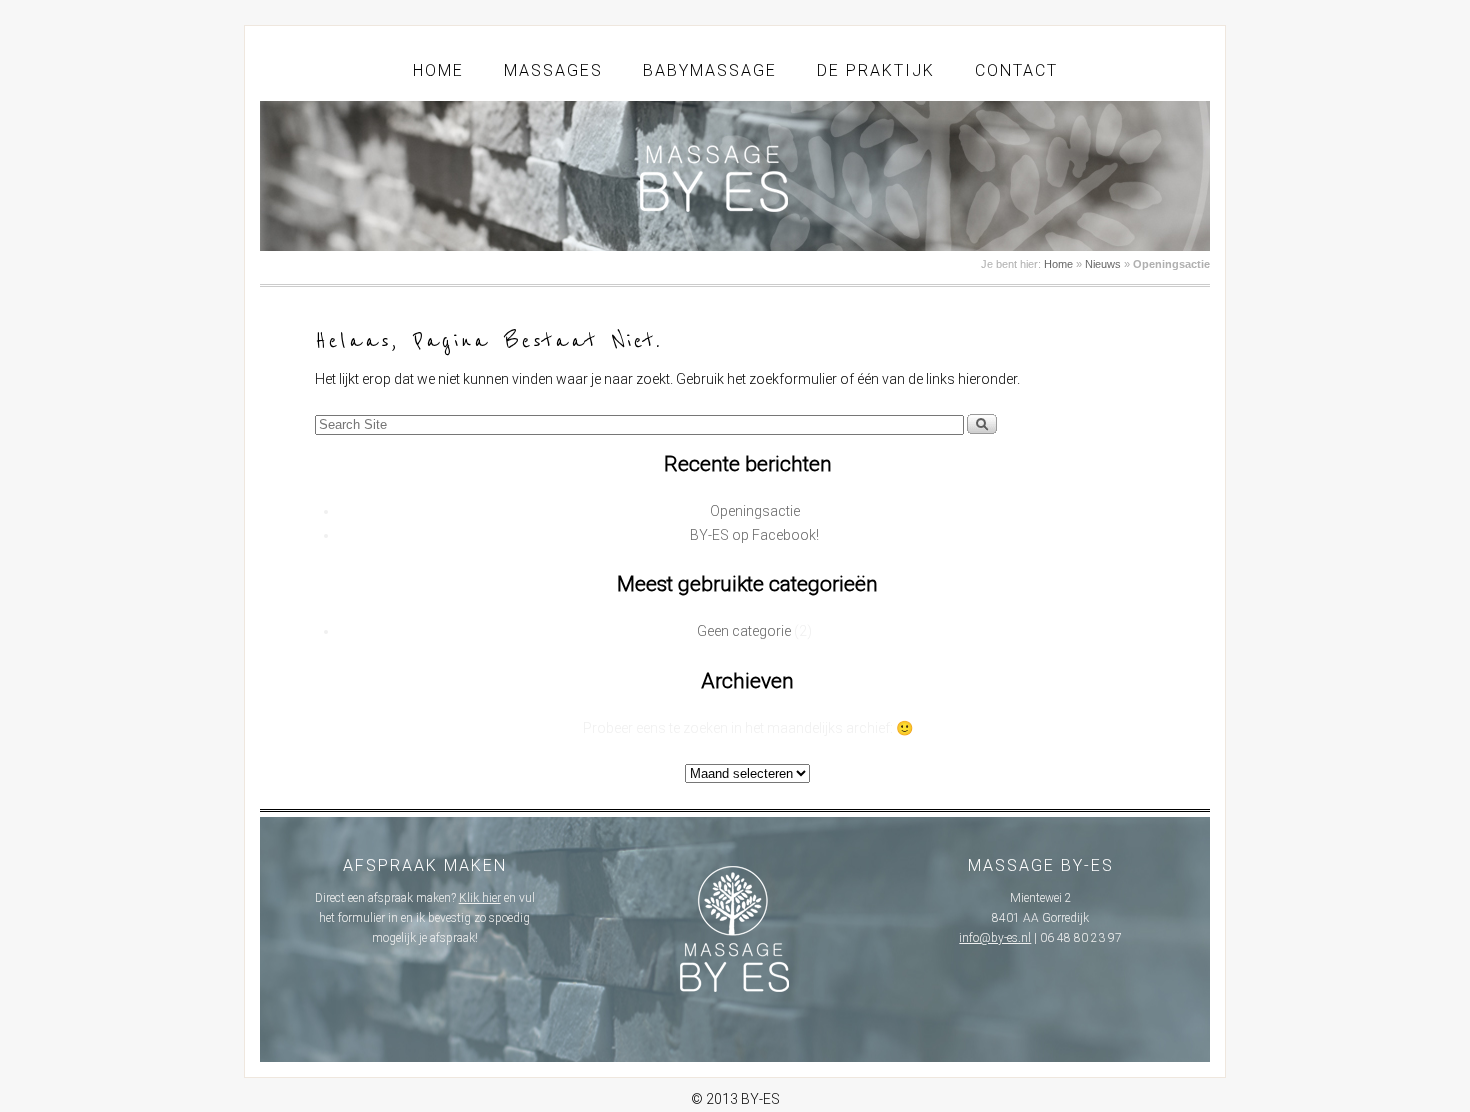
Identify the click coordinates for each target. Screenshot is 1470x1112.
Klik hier (480, 898)
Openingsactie (755, 511)
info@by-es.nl (995, 938)
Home (438, 70)
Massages (553, 70)
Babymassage (710, 70)
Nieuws (1103, 264)
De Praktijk (876, 70)
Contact (1016, 70)
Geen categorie (744, 631)
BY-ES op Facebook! (754, 535)
